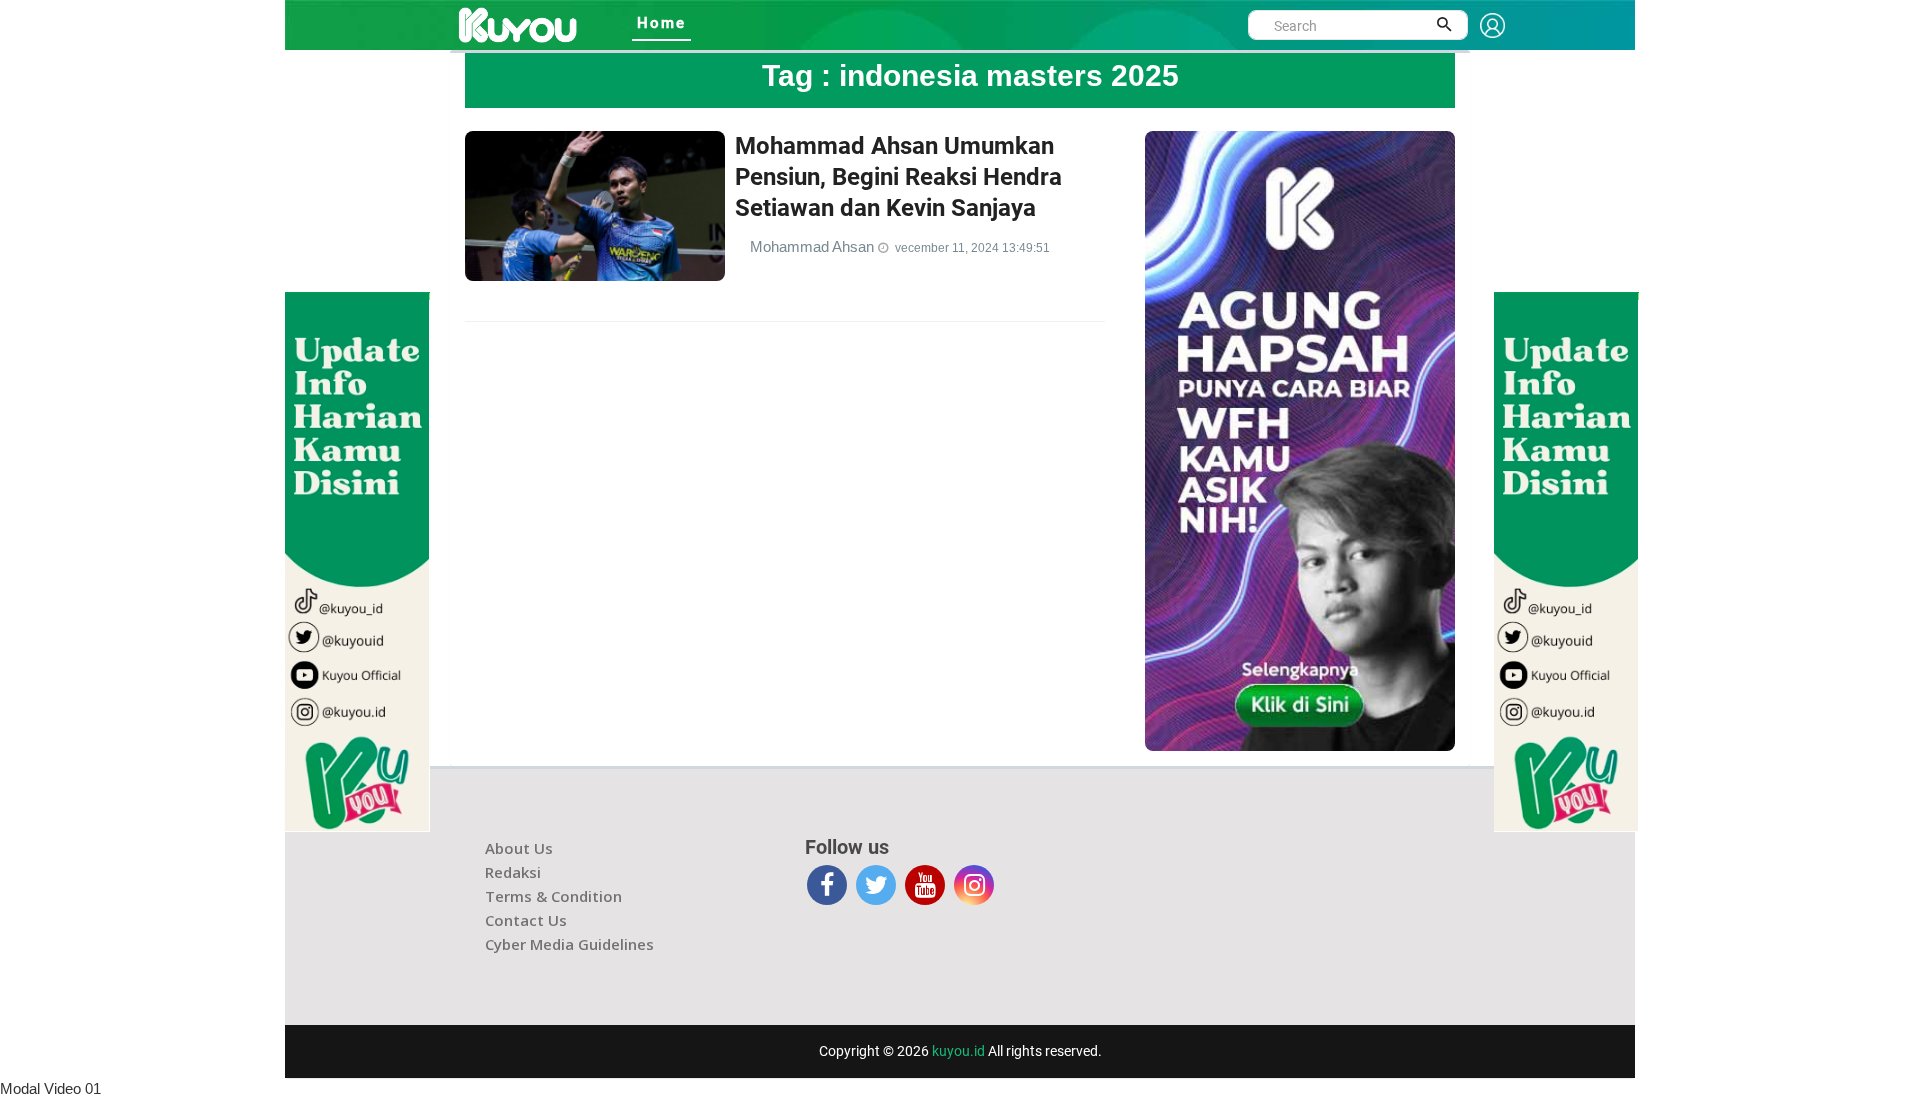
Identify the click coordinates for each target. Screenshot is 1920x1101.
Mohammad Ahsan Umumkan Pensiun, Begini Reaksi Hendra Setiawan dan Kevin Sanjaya (898, 177)
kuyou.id (958, 1051)
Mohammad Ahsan (814, 246)
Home (661, 23)
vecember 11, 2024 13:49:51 (972, 248)
